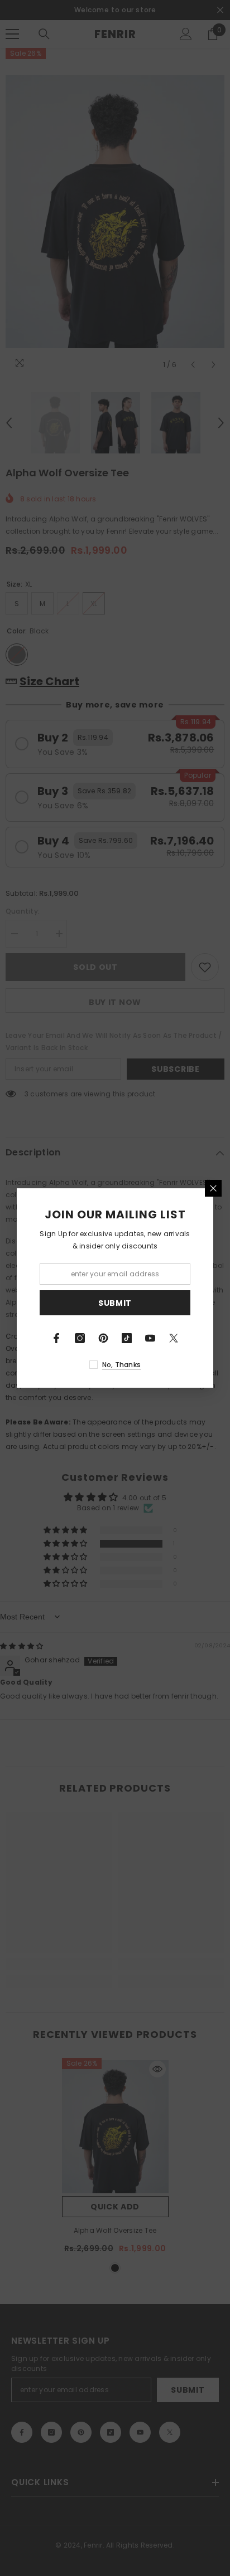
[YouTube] (150, 1338)
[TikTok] (127, 1338)
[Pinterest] (103, 1338)
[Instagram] (80, 1338)
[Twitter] (174, 1338)
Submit (115, 1303)
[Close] (213, 1188)
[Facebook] (56, 1338)
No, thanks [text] (121, 1365)
